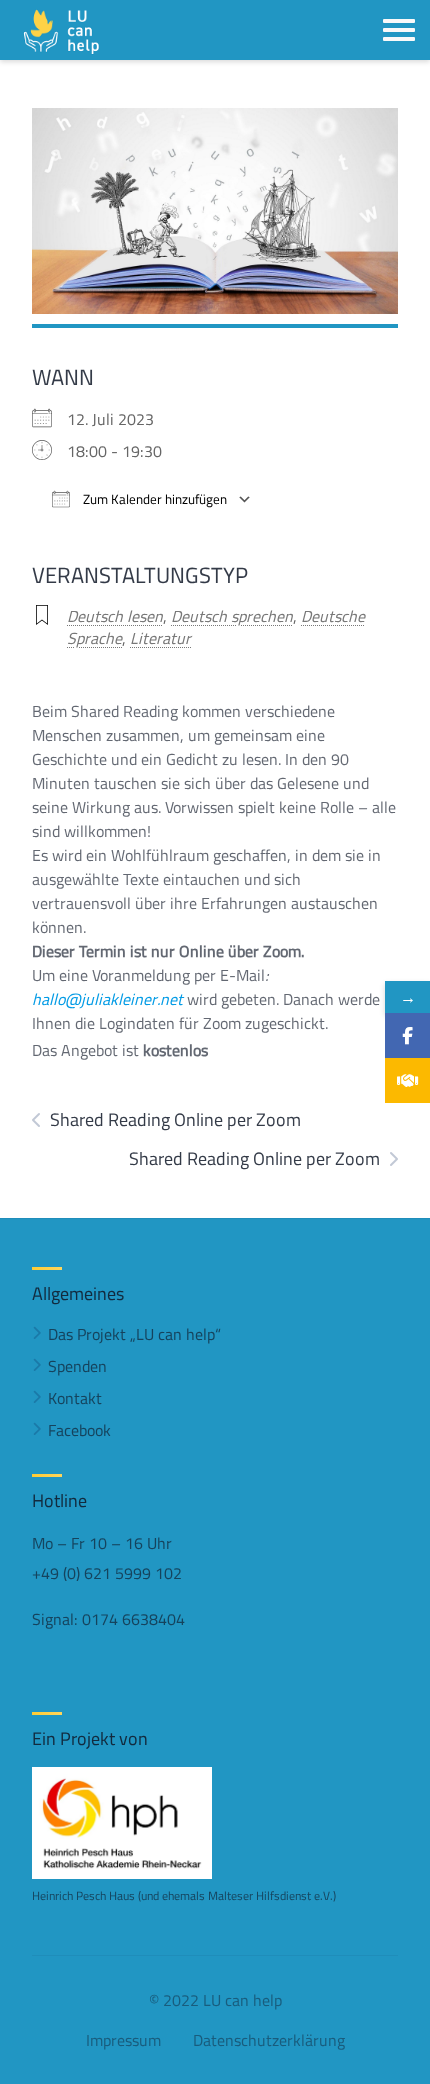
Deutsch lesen (115, 616)
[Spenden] (407, 1080)
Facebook (79, 1430)
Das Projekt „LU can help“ (134, 1334)
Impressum (123, 2040)
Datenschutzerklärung (269, 2040)
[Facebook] (407, 1035)
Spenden (77, 1366)
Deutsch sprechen (232, 616)
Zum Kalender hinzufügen (153, 499)
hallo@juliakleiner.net (107, 999)
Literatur (160, 638)
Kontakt (75, 1398)
